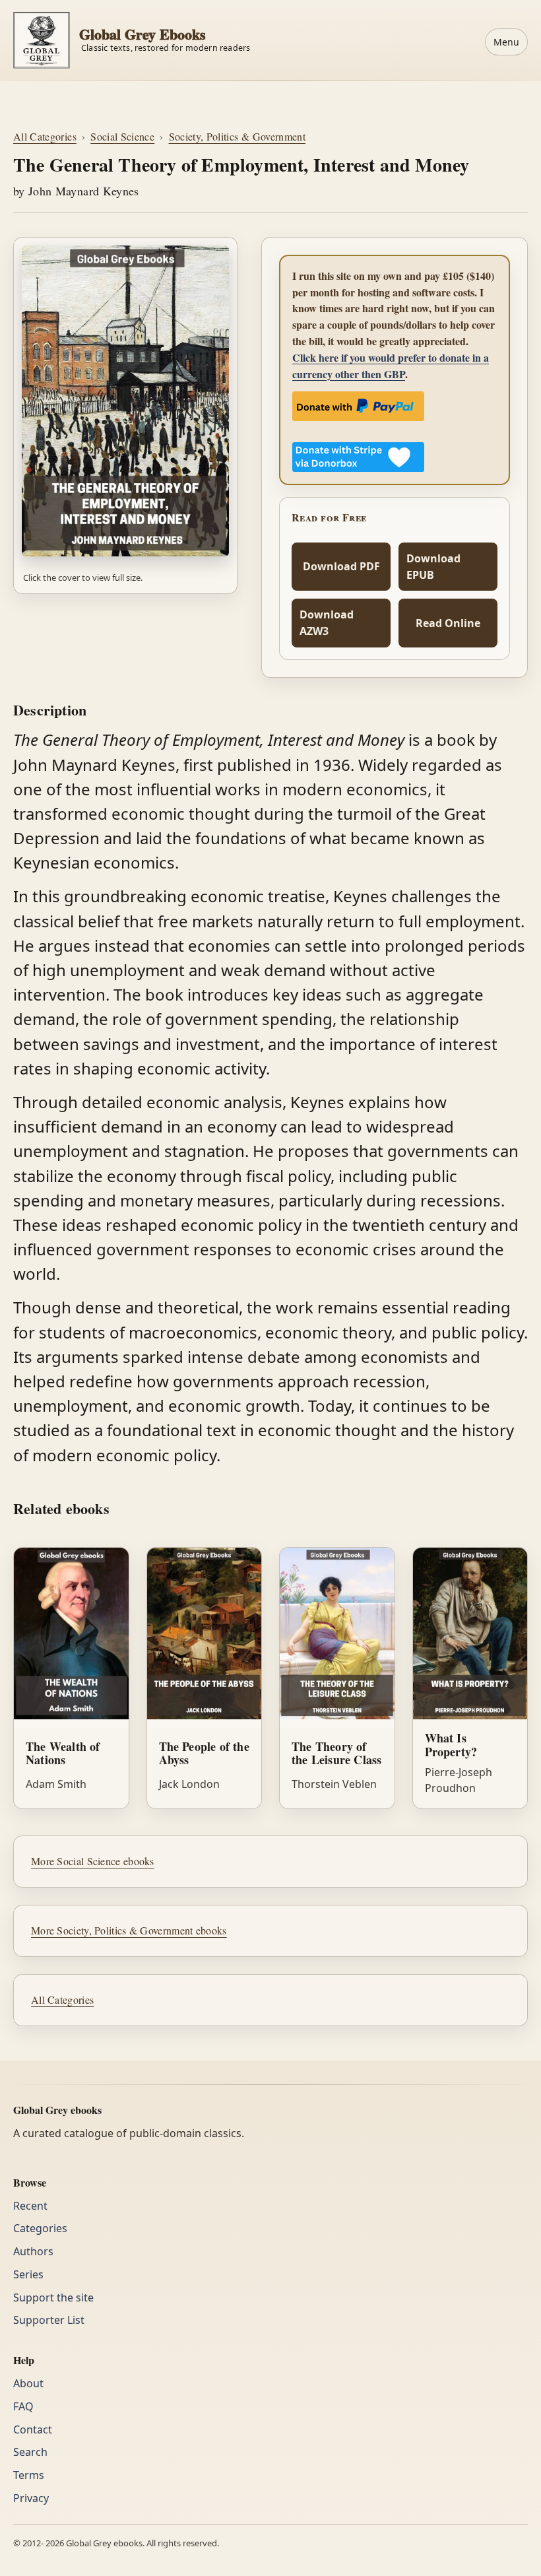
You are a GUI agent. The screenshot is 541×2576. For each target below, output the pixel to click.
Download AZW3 (327, 623)
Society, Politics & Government (238, 136)
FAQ (23, 2406)
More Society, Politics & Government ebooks (129, 1930)
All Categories (45, 136)
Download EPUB (433, 567)
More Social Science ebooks (93, 1861)
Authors (33, 2251)
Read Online (448, 623)
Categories (40, 2228)
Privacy (31, 2498)
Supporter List (49, 2320)
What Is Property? (451, 1745)
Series (28, 2274)
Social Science (122, 136)
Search (30, 2452)
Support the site (53, 2297)
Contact (33, 2429)
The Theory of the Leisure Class (336, 1753)
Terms (29, 2475)
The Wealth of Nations (63, 1753)
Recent (30, 2206)
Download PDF (341, 566)
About (28, 2383)
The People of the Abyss (204, 1753)
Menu (506, 42)
